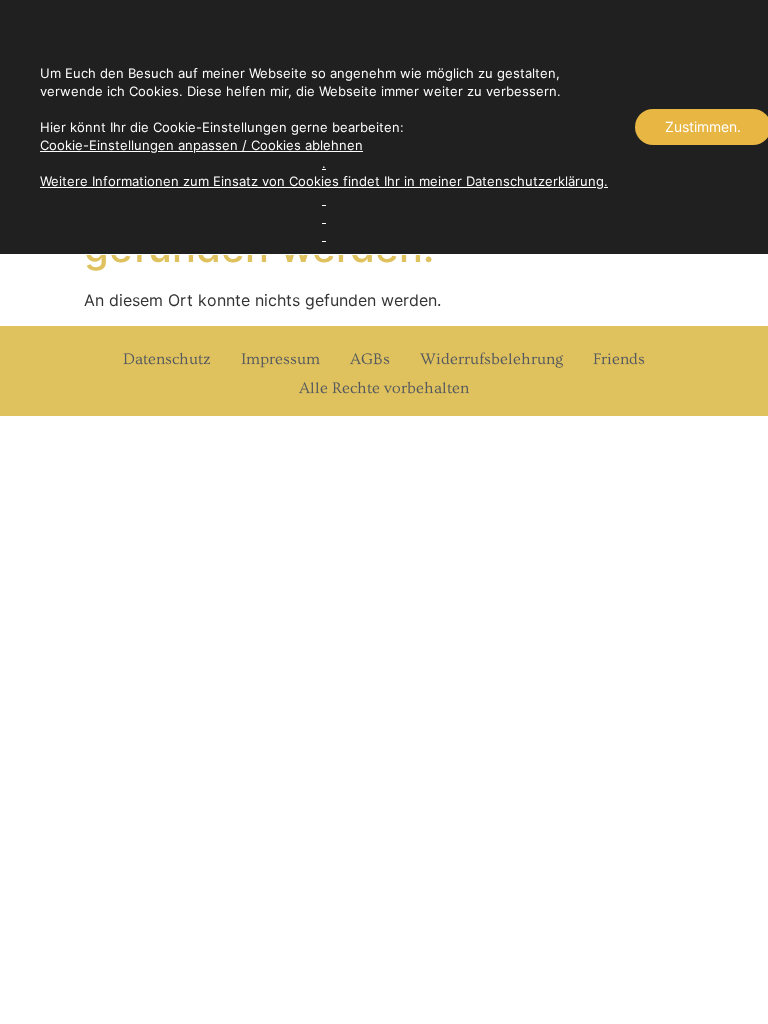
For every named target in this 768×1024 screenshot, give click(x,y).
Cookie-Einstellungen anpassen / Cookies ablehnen (201, 145)
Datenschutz (167, 359)
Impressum (280, 359)
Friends (619, 359)
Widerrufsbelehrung (491, 359)
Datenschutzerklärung (535, 181)
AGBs (370, 359)
